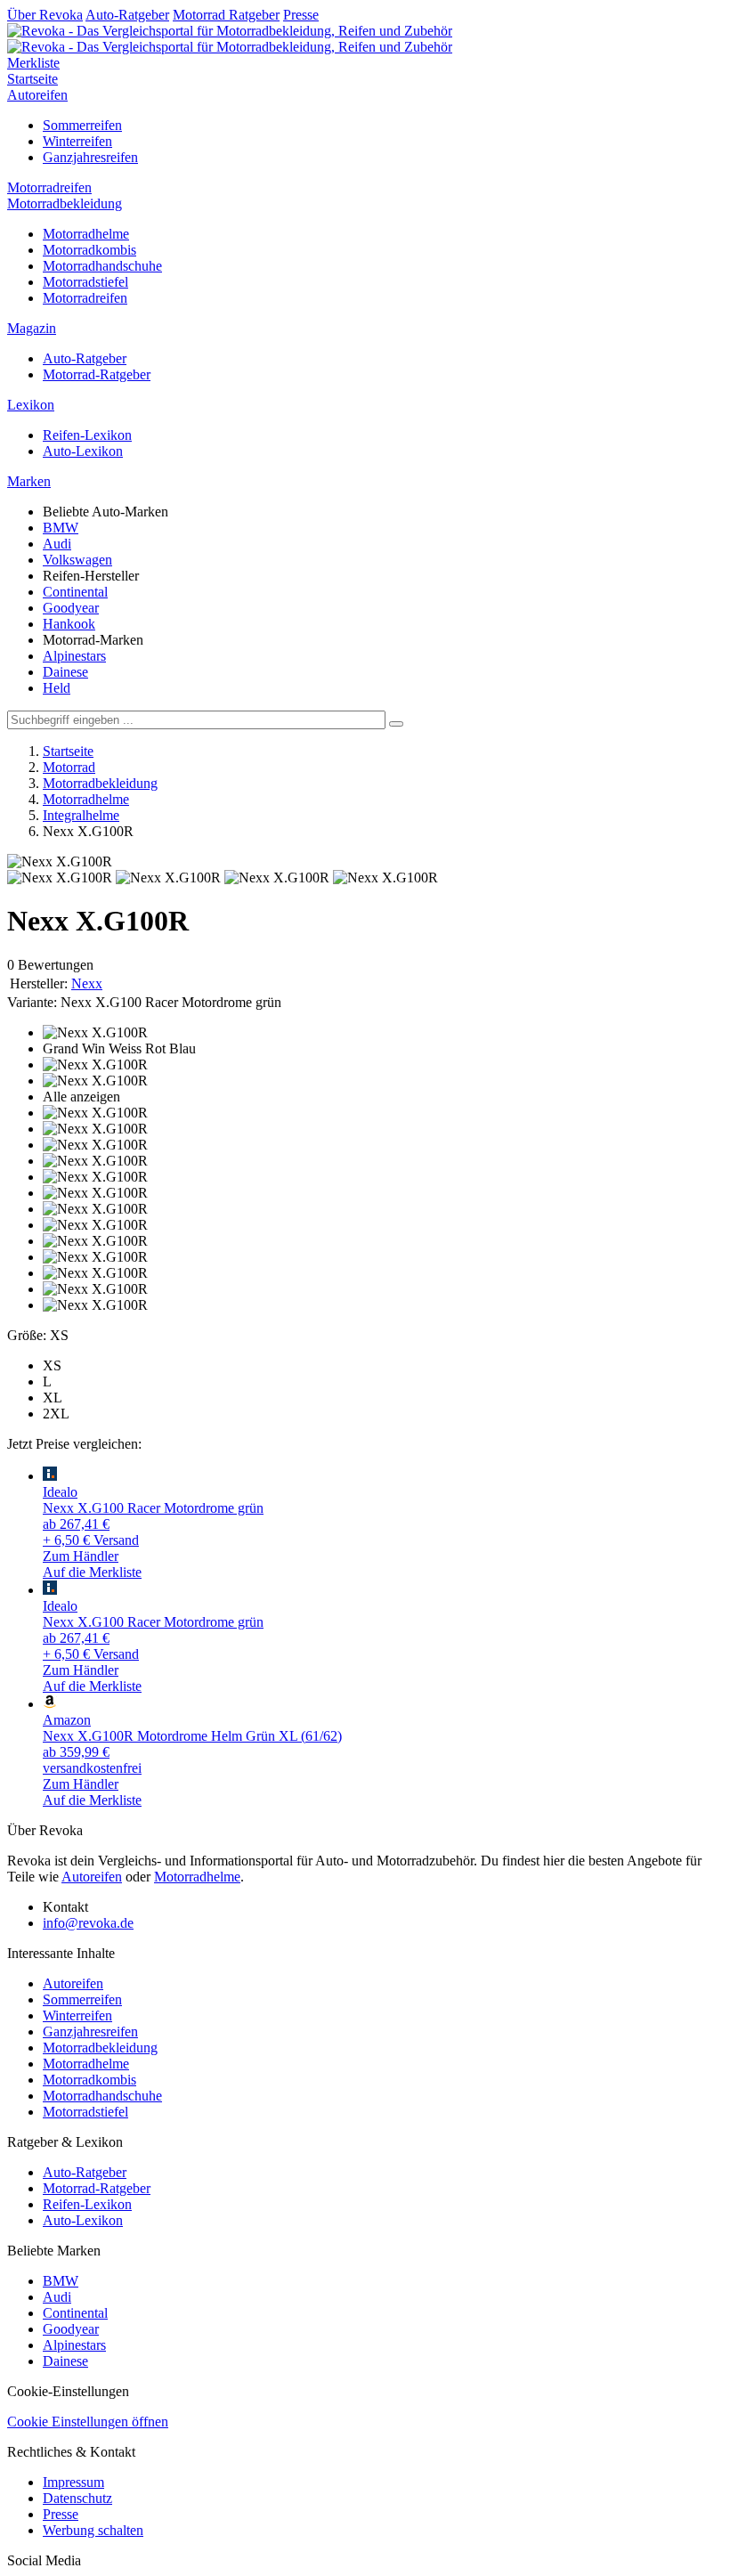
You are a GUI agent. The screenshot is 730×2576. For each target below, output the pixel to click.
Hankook (69, 624)
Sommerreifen (82, 125)
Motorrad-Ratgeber (97, 374)
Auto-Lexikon (83, 451)
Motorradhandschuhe (102, 266)
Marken (29, 481)
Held (57, 688)
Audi (57, 544)
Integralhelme (81, 815)
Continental (75, 592)
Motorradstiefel (85, 282)
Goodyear (71, 608)
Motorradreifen (49, 187)
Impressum (73, 2482)
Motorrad (69, 767)
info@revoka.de (88, 1923)
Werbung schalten (93, 2530)
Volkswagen (77, 560)
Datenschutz (77, 2498)
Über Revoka (45, 15)
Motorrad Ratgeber (226, 15)
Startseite (32, 79)
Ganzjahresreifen (90, 157)
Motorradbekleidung (65, 203)
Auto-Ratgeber (127, 15)
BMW (61, 528)
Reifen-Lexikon (87, 435)
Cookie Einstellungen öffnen (88, 2422)
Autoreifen (37, 95)
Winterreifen (77, 141)
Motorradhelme (86, 234)
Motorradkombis (89, 250)
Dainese (65, 672)
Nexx (87, 983)
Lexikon (31, 405)
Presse (301, 15)
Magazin (32, 328)
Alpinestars (74, 656)
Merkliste (33, 63)
